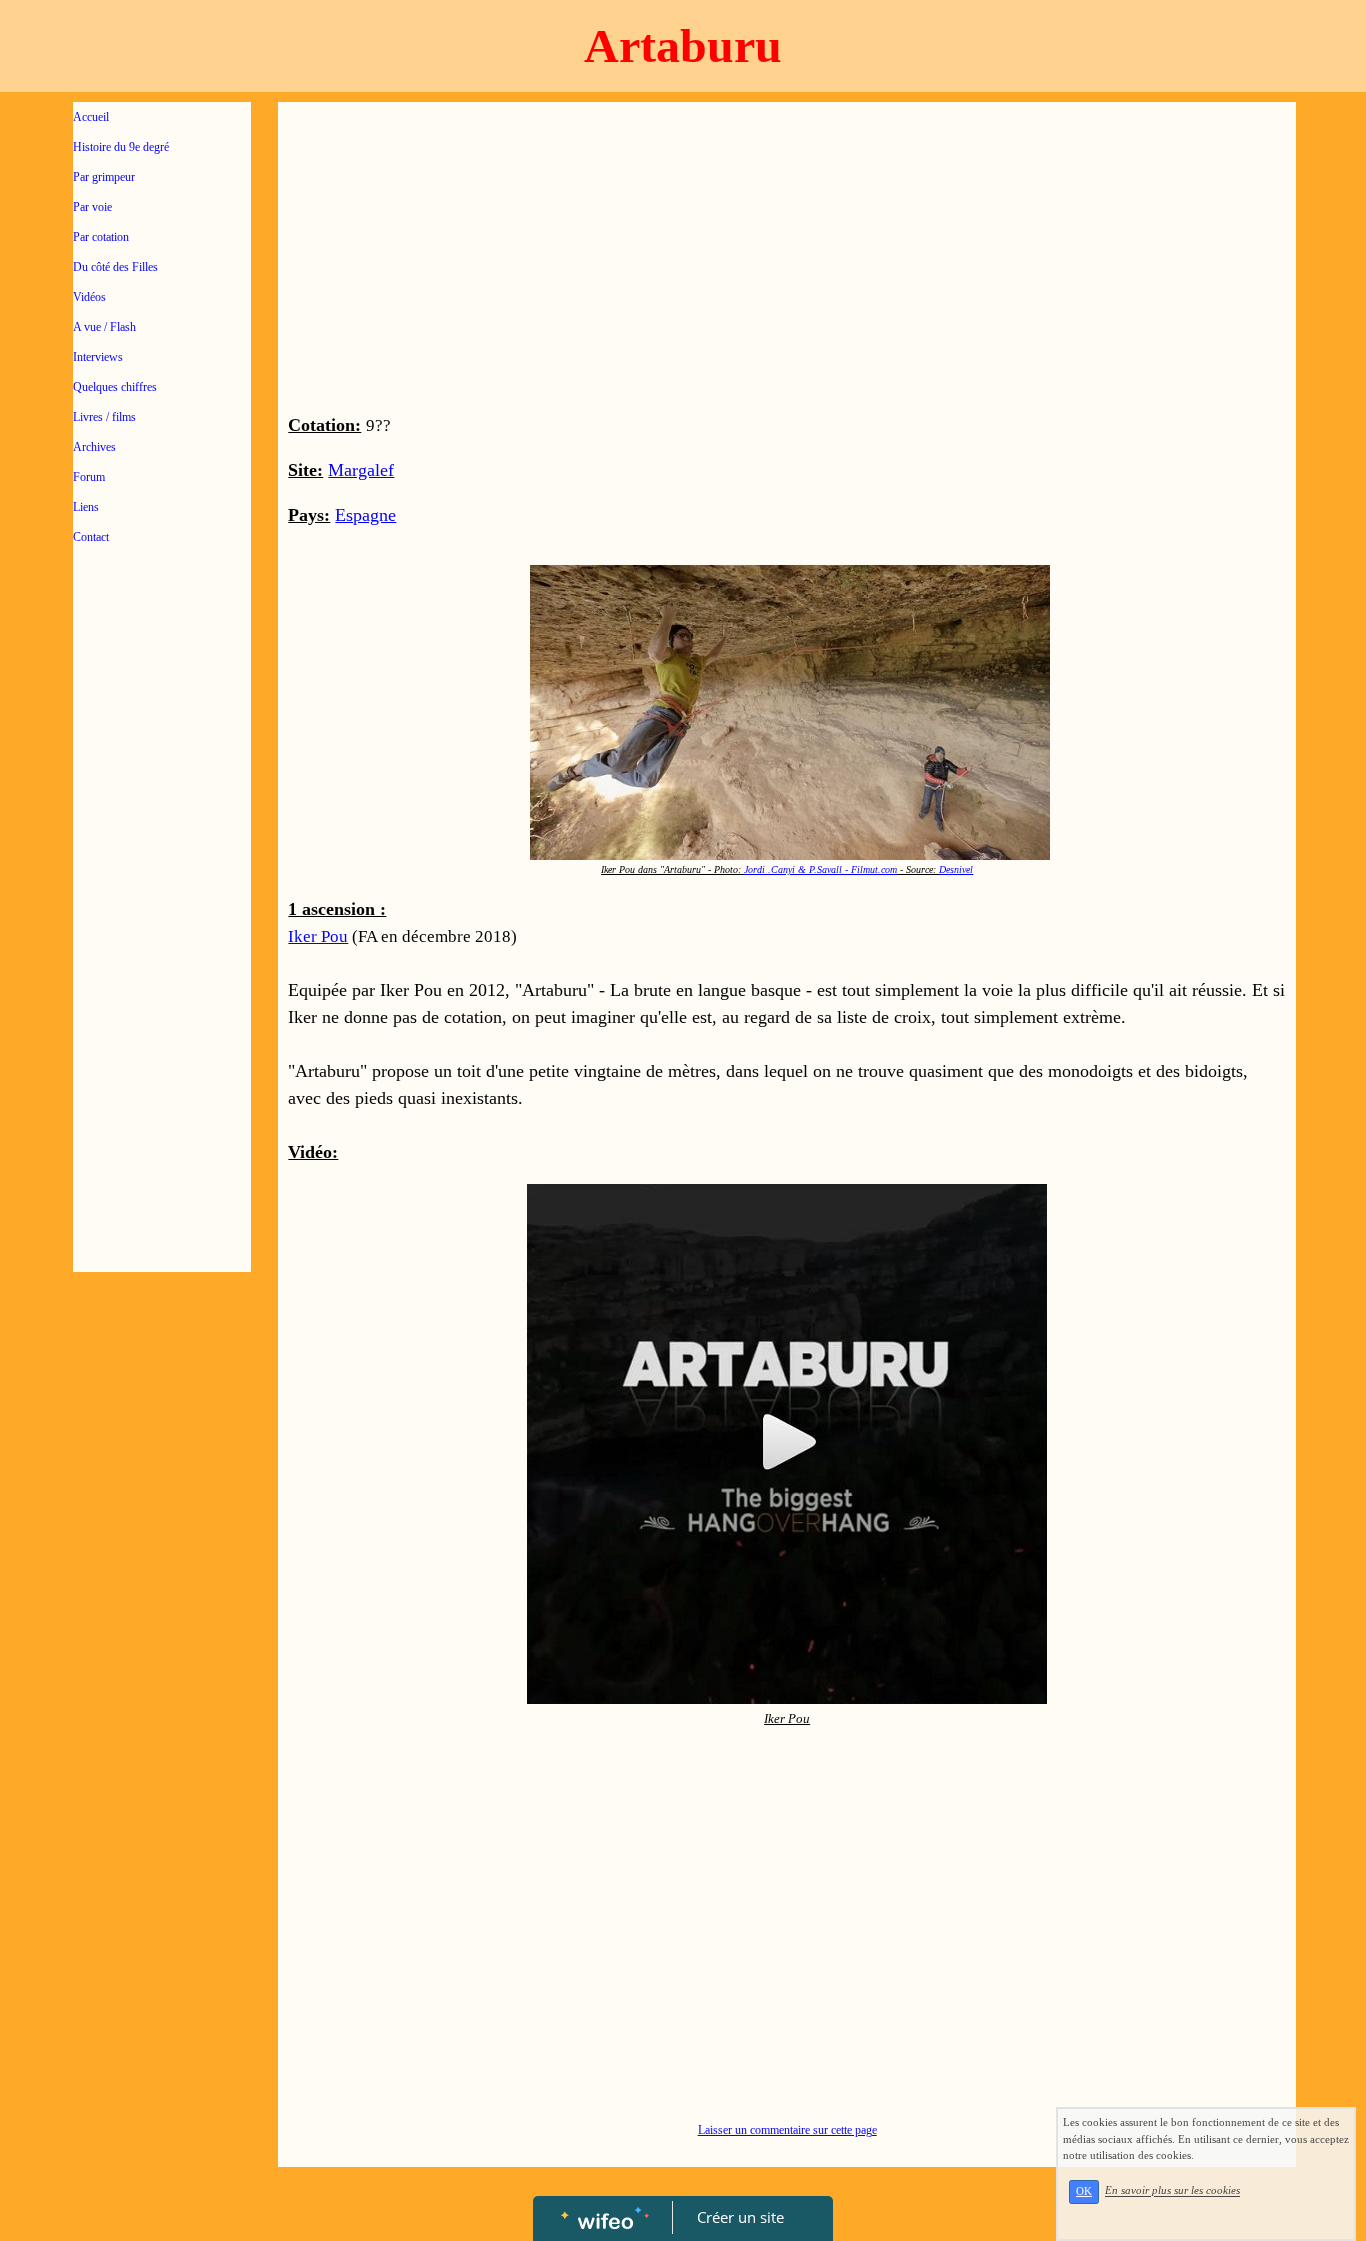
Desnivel (956, 869)
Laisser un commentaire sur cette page (787, 2130)
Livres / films (104, 417)
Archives (94, 447)
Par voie (92, 207)
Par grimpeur (104, 177)
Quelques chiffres (115, 387)
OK (1084, 2191)
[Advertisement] (162, 962)
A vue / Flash (104, 327)
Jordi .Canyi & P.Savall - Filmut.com (820, 869)
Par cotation (101, 237)
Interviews (98, 357)
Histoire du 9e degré (121, 147)
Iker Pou (318, 936)
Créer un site (740, 2217)
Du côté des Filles (115, 267)
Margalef (361, 470)
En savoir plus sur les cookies (1172, 2191)
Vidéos (89, 297)
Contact (91, 537)
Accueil (91, 117)
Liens (86, 507)
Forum (89, 477)
